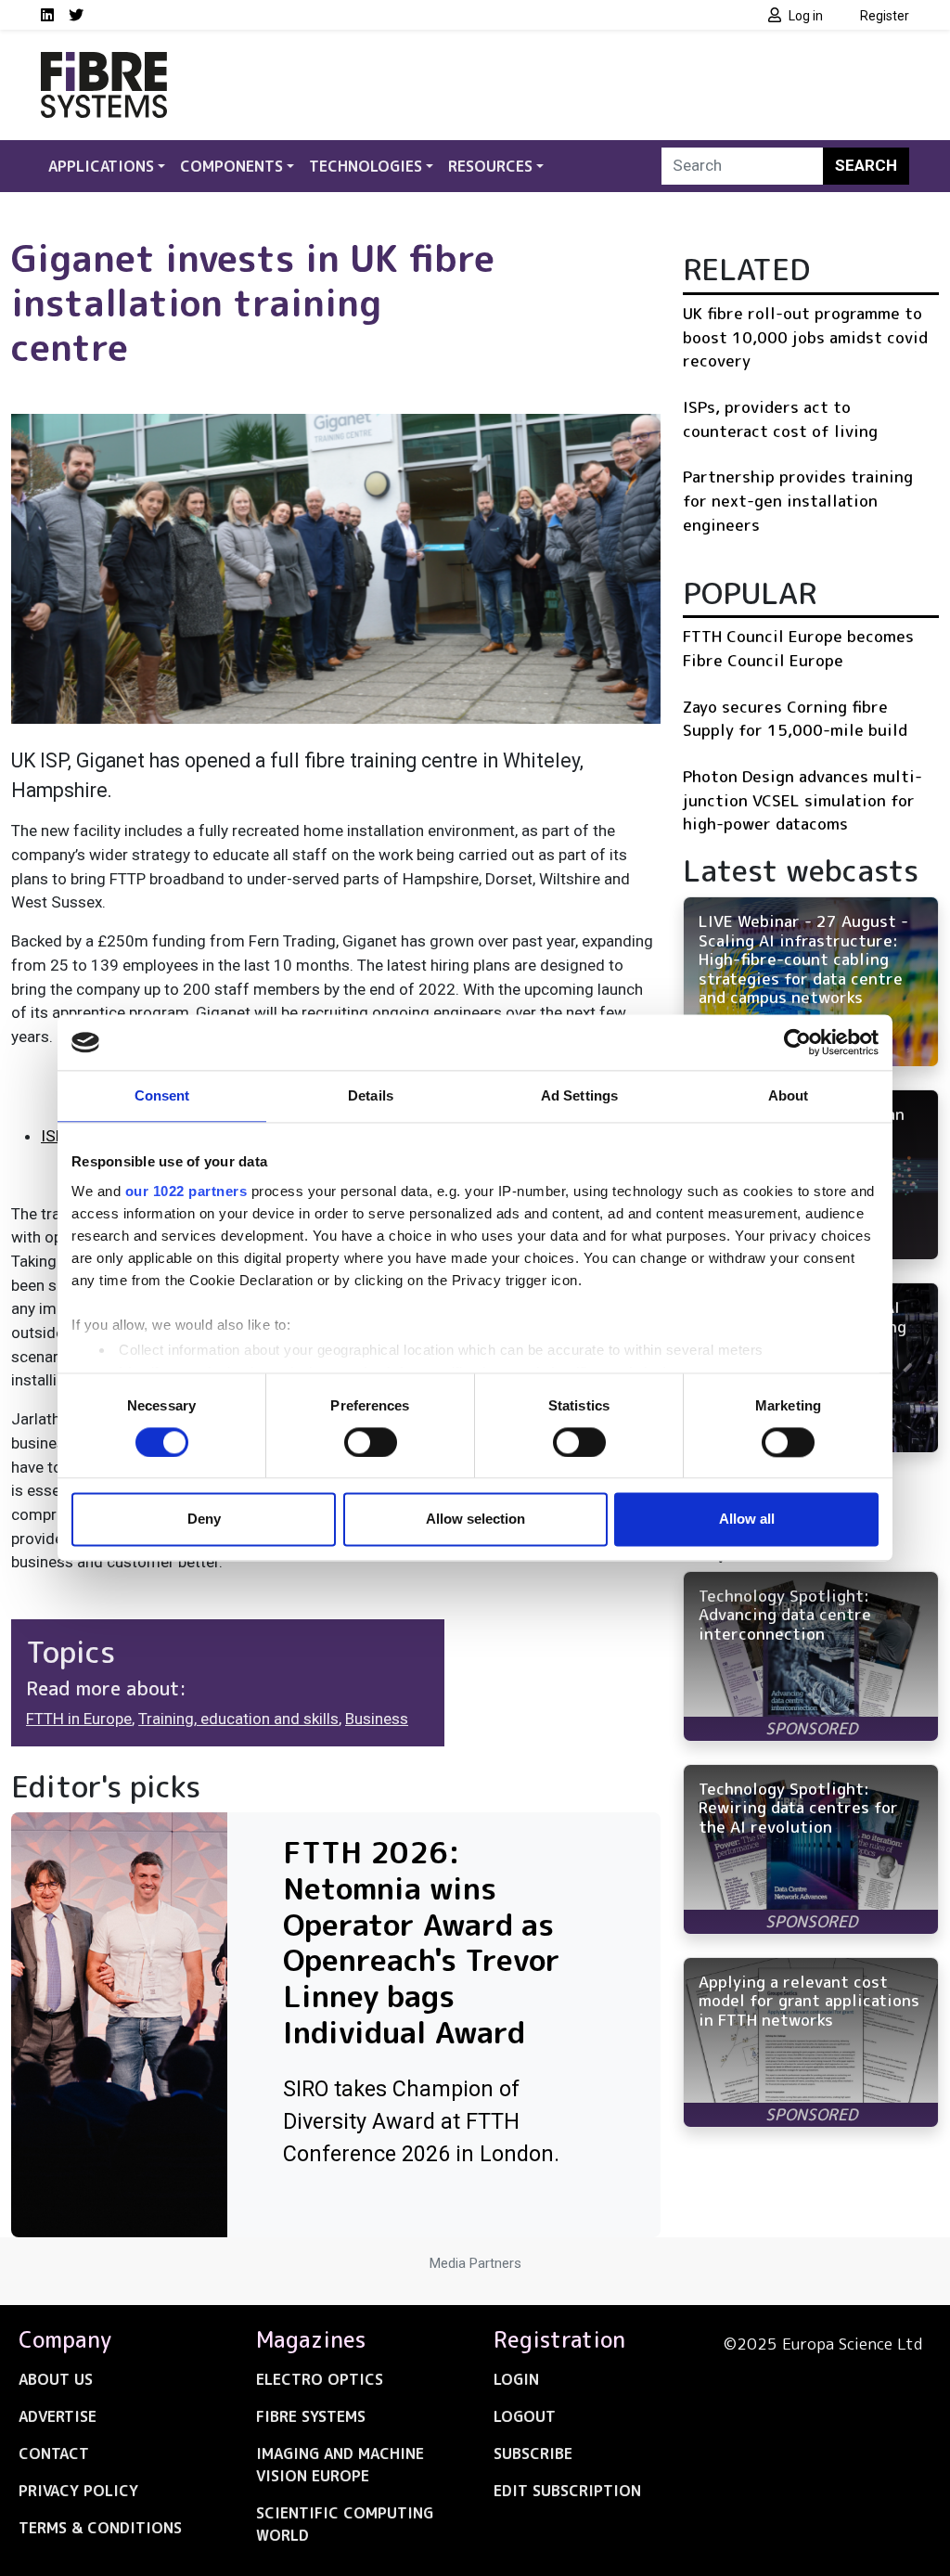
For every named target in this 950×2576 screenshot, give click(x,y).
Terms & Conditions (100, 2528)
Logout (525, 2416)
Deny (204, 1520)
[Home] (104, 63)
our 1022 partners (186, 1191)
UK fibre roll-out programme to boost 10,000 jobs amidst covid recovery (805, 337)
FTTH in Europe (79, 1719)
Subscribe (533, 2454)
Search (866, 165)
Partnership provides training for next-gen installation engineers (798, 500)
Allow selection (475, 1520)
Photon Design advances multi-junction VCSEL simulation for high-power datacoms (802, 800)
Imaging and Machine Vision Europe (340, 2465)
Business (377, 1719)
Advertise (58, 2416)
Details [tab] (371, 1095)
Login (516, 2379)
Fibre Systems (311, 2416)
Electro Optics (320, 2379)
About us (56, 2379)
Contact (54, 2454)
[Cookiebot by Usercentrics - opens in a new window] (797, 1042)
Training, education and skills (238, 1719)
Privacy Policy (78, 2491)
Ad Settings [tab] (579, 1095)
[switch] (371, 1442)
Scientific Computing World (345, 2524)
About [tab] (789, 1095)
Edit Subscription (567, 2491)
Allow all (747, 1520)
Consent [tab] (162, 1095)
